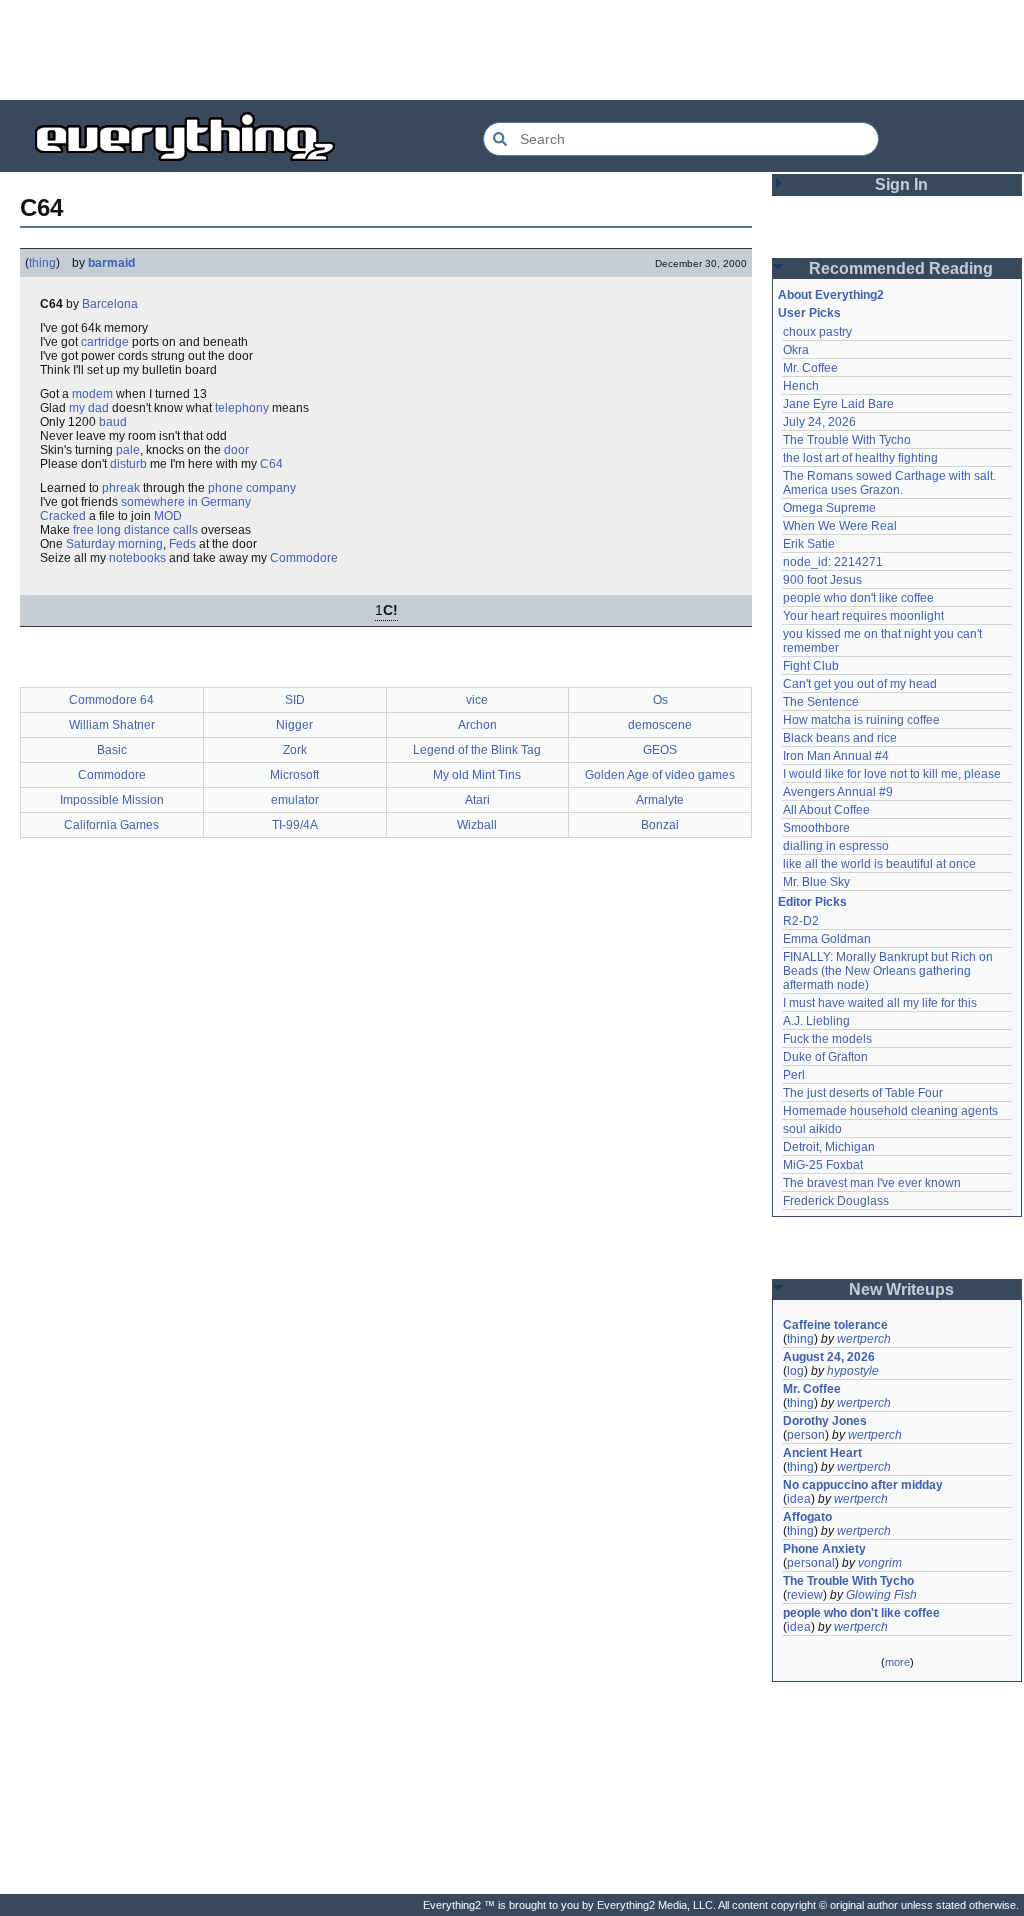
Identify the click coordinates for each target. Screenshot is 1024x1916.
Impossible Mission (112, 800)
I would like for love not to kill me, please (892, 774)
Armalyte (660, 800)
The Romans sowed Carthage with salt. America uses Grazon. (890, 483)
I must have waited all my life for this (880, 1003)
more (897, 1662)
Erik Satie (809, 544)
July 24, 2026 (819, 422)
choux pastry (817, 332)
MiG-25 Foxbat (823, 1165)
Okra (796, 350)
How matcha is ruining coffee (861, 720)
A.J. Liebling (816, 1021)
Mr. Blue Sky (816, 882)
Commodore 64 (111, 700)
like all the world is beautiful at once (879, 864)
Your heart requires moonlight (863, 616)
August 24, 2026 (829, 1357)
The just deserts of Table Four (863, 1093)
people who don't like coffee (858, 598)
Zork (295, 750)
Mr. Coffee (810, 368)
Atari (477, 800)
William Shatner (112, 725)
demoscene (660, 725)
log (795, 1371)
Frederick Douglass (836, 1201)
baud (113, 422)
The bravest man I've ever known (872, 1183)
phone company (252, 488)
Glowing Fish (881, 1595)
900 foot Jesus (822, 580)
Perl (794, 1075)
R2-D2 (801, 921)
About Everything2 (831, 295)
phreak (121, 488)
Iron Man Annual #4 (836, 756)
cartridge (105, 342)
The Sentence (821, 702)
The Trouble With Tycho (847, 440)
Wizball (477, 825)
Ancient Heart (822, 1453)
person (806, 1435)
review (805, 1595)
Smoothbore (816, 828)
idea (799, 1499)
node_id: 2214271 (833, 562)
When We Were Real (840, 526)
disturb (128, 464)
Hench (801, 386)
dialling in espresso (836, 846)
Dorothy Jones (825, 1421)
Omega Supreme (829, 508)
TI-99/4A (295, 825)
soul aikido (812, 1129)
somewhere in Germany (186, 502)
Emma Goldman (827, 939)
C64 (271, 464)
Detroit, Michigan (829, 1147)
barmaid (111, 263)
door (236, 450)
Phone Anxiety (824, 1549)
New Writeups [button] (901, 1289)
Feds (182, 544)
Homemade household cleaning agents (890, 1111)
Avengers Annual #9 (838, 792)
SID (295, 700)
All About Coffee (826, 810)
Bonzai (660, 825)
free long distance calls (135, 530)
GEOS (660, 750)
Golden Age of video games (660, 775)
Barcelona (110, 304)
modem (92, 394)
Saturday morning (114, 544)
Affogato (807, 1517)
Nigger (294, 725)
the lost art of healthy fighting (860, 458)
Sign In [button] (901, 184)
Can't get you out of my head (860, 684)
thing (42, 263)
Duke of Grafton (825, 1057)
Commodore (304, 558)
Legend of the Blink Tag (477, 750)
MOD (168, 516)
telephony (242, 408)
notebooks (137, 558)
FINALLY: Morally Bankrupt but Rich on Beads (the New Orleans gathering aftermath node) (889, 971)
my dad (89, 408)
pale (128, 450)
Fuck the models (827, 1039)
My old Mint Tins (477, 775)
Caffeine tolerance (835, 1325)
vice (477, 700)
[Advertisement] (512, 50)
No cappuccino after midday (863, 1485)
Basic (112, 750)
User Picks (809, 313)
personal (811, 1563)
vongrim (880, 1563)
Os (660, 700)
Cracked (63, 516)
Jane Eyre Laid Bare (838, 404)
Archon (477, 725)
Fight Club (811, 666)
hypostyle (853, 1371)
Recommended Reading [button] (901, 268)
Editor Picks (812, 902)
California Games (111, 825)
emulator (295, 800)
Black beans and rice (840, 738)
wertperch (864, 1339)
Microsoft (294, 775)
